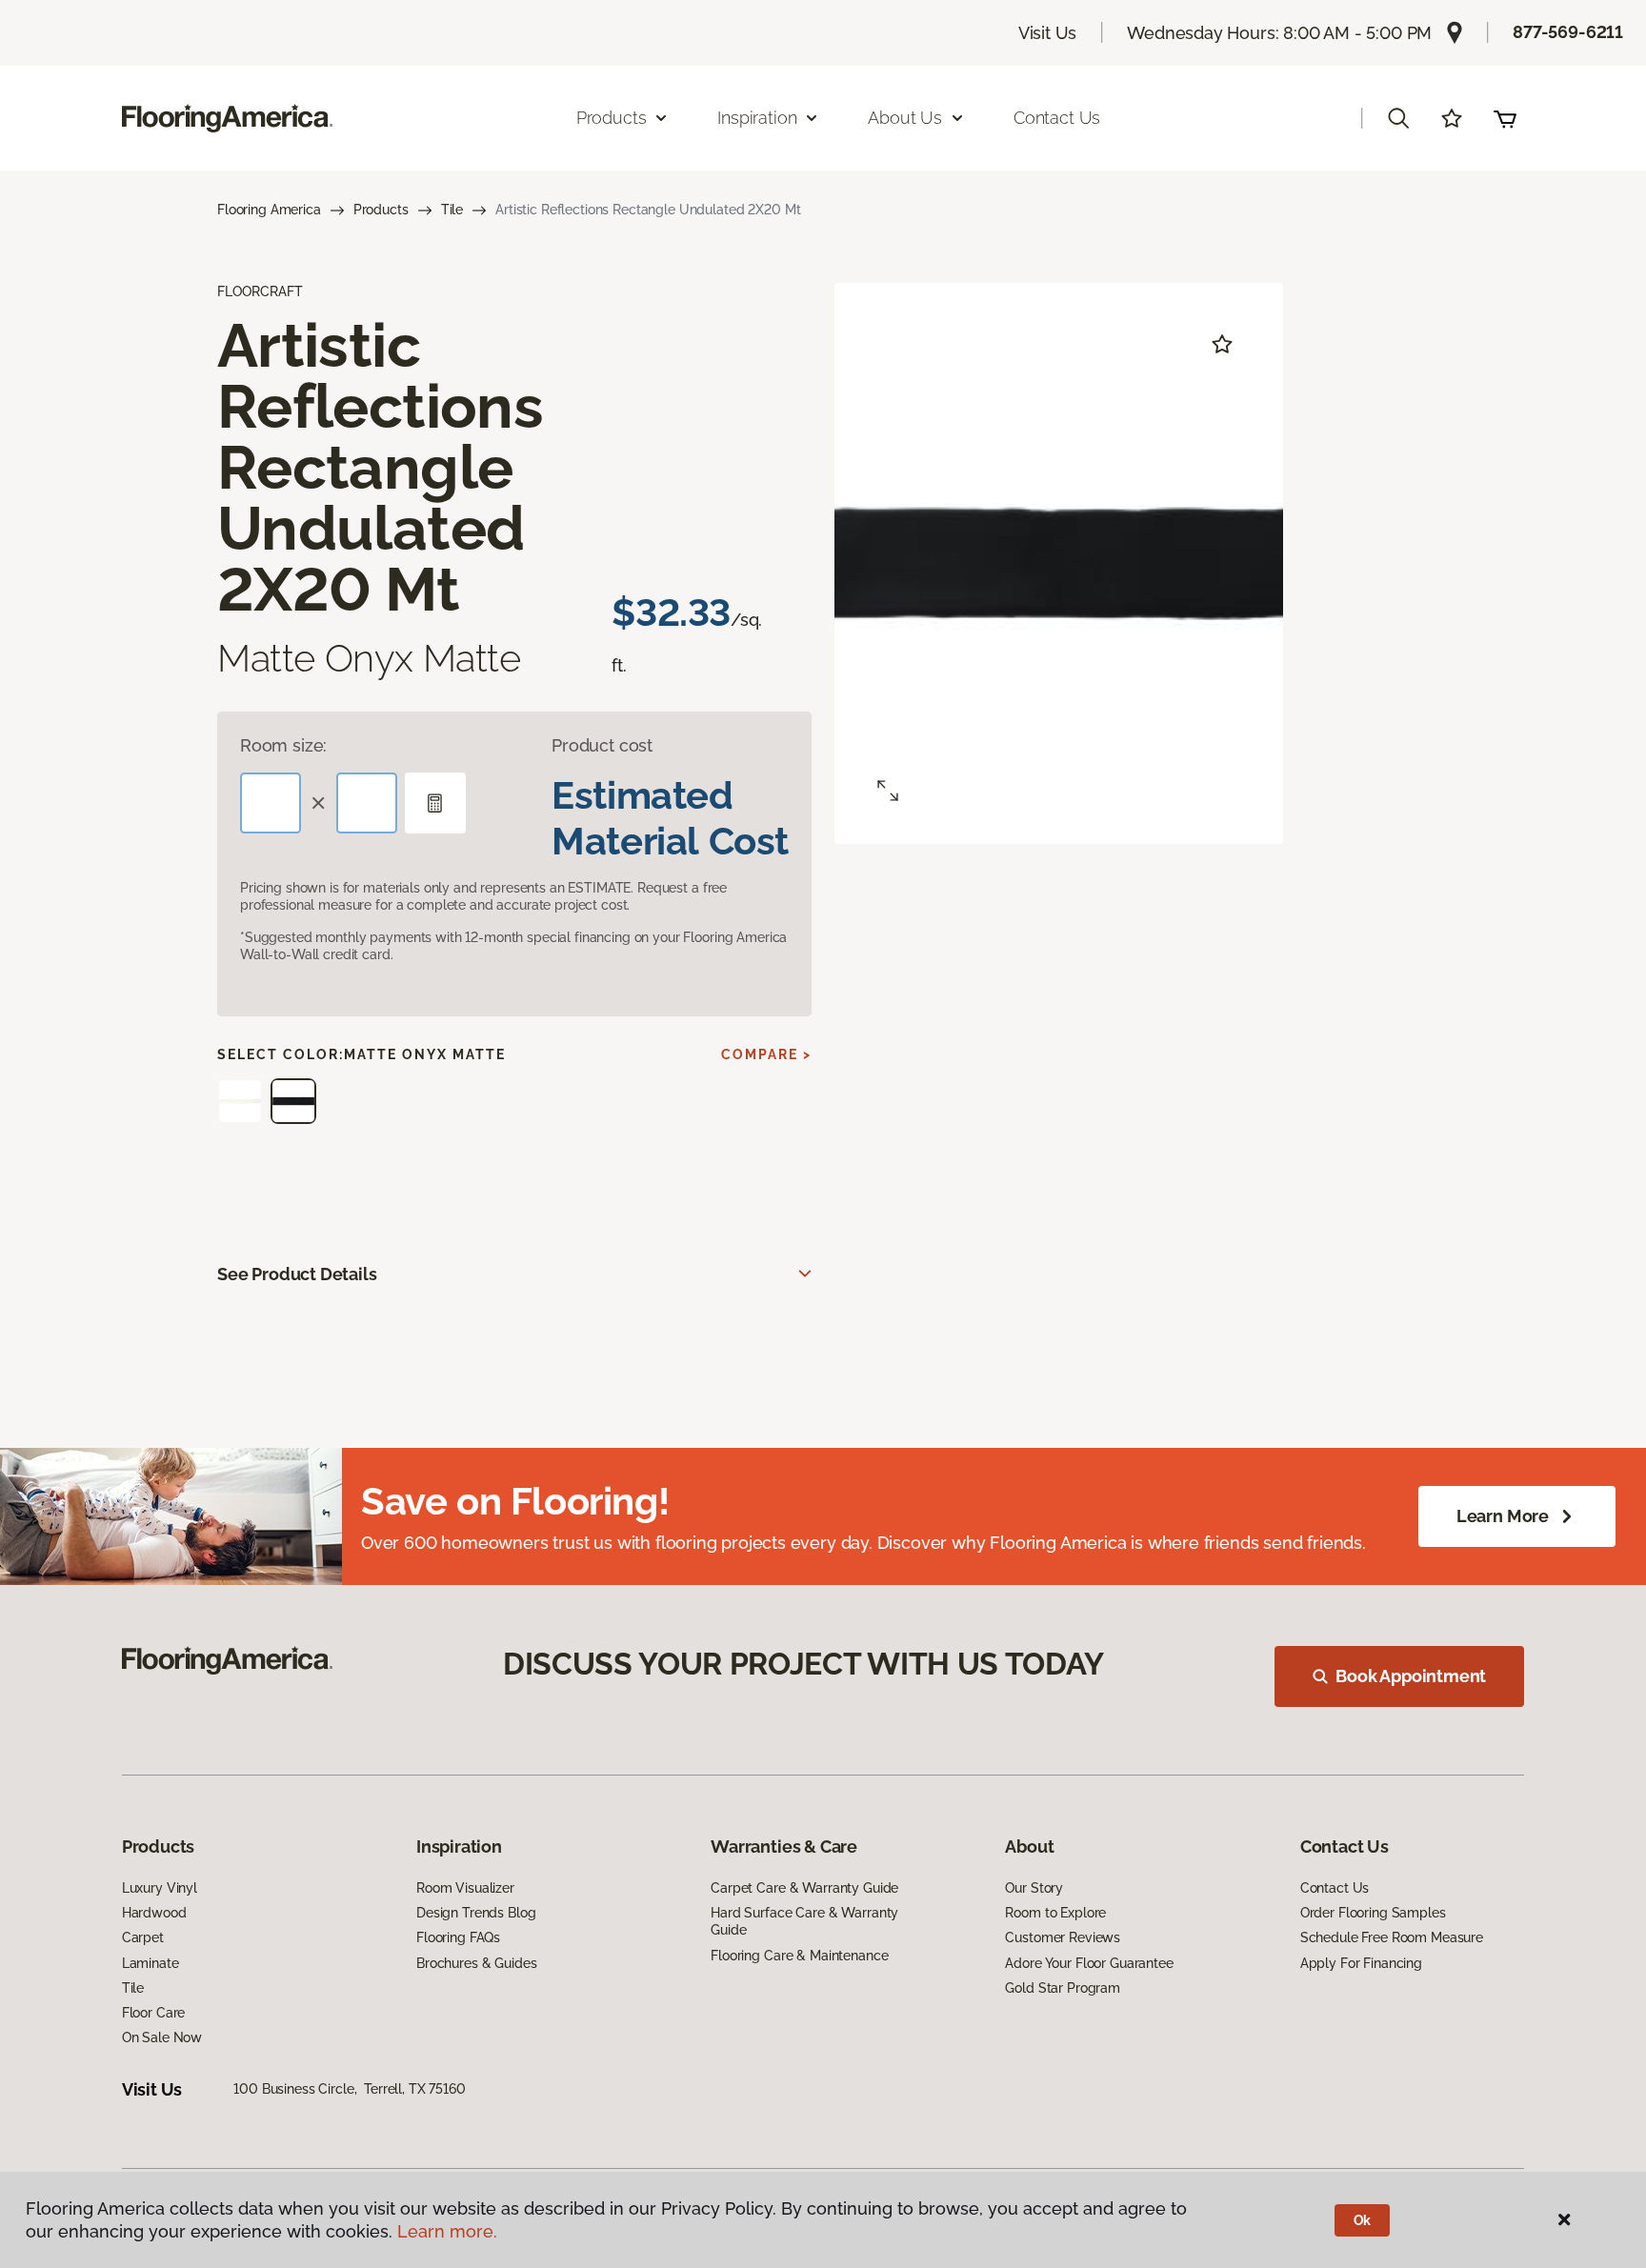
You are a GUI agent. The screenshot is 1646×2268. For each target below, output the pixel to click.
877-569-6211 (1568, 32)
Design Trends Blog (476, 1913)
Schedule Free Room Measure (1392, 1937)
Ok (1363, 2220)
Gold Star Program (1063, 1988)
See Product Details (297, 1274)
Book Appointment (1411, 1676)
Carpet (143, 1937)
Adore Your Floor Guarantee (1089, 1963)
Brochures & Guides (476, 1963)
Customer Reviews (1063, 1937)
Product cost (602, 745)
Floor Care (154, 2013)
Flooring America (269, 210)
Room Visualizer (465, 1888)
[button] (1398, 118)
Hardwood (154, 1913)
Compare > (766, 1054)
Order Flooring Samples (1373, 1913)
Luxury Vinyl (160, 1888)
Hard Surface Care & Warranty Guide (804, 1921)
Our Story (1034, 1888)
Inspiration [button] (757, 118)
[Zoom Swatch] (888, 791)
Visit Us (1048, 33)
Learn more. (447, 2231)
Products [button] (612, 118)
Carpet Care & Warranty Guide (804, 1888)
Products (381, 210)
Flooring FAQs (458, 1937)
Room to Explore (1055, 1913)
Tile (452, 210)
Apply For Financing (1361, 1963)
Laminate (151, 1963)
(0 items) (1505, 118)
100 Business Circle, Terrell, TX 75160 (350, 2089)
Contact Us (1057, 118)
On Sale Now (162, 2037)
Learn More (1503, 1516)
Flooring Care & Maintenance (799, 1956)
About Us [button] (905, 118)
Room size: (283, 745)
